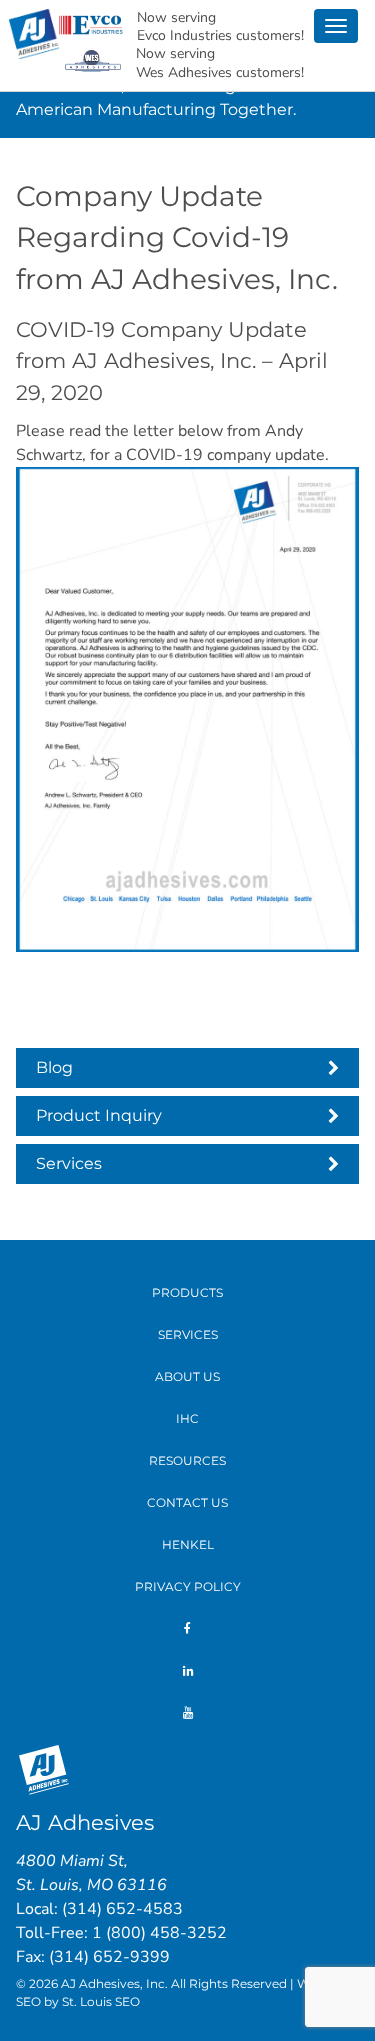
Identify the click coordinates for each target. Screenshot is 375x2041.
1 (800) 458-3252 (159, 1933)
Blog (54, 1067)
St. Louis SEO (101, 2001)
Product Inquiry (99, 1115)
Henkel (188, 1544)
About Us (187, 1376)
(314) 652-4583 (122, 1909)
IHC (187, 1418)
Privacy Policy (188, 1586)
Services (69, 1163)
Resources (187, 1460)
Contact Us (187, 1502)
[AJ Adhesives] (34, 32)
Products (187, 1292)
